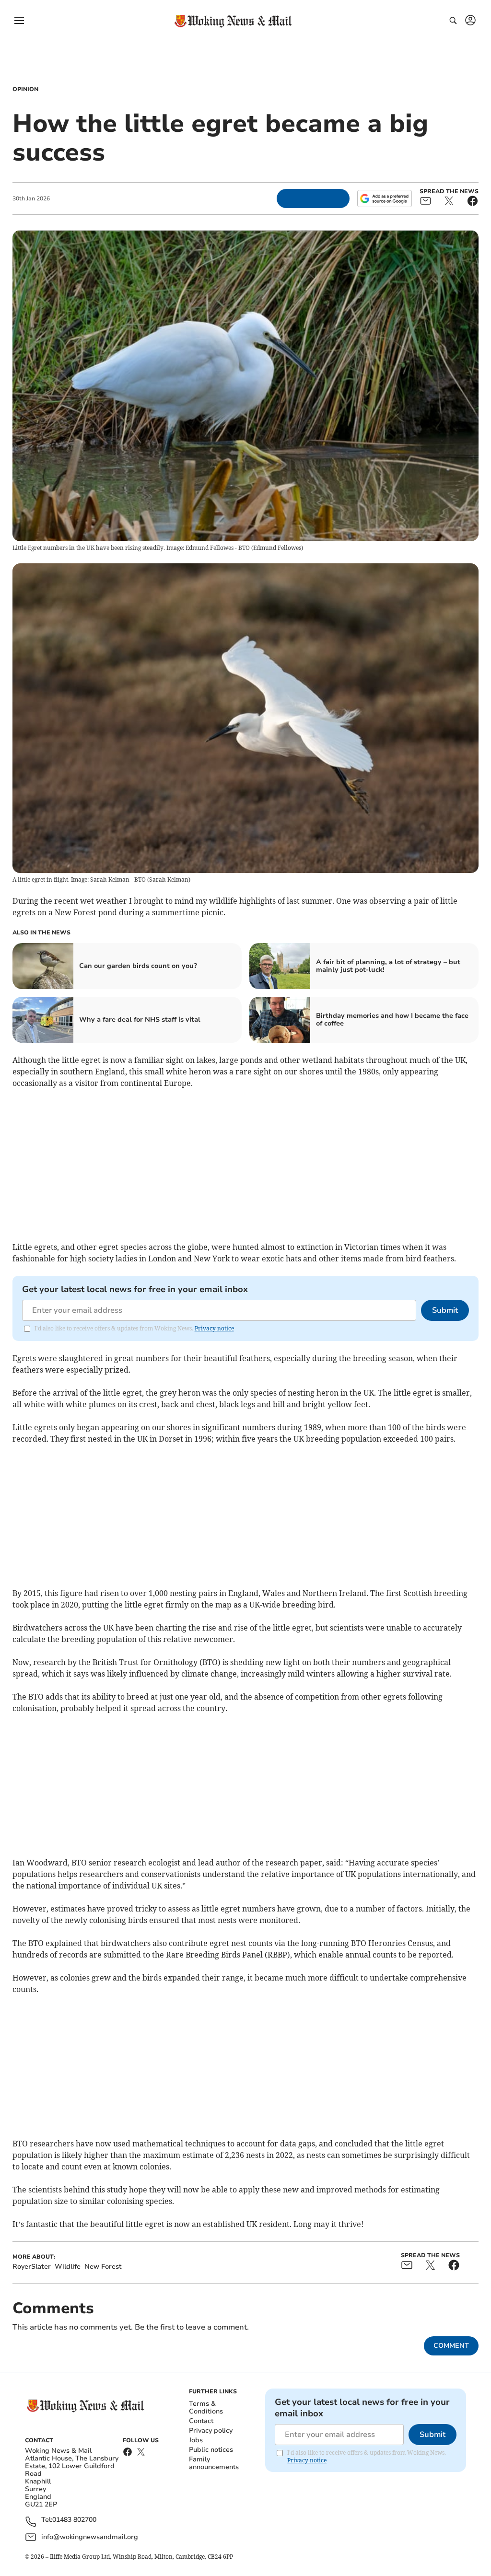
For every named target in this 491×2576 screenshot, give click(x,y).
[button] (19, 21)
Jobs (196, 2440)
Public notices (211, 2450)
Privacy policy (211, 2430)
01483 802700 (74, 2520)
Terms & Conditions (206, 2407)
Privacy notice (214, 1328)
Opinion (25, 89)
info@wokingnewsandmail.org (90, 2537)
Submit (445, 1310)
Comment (451, 2346)
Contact (201, 2421)
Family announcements (214, 2463)
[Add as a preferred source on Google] (385, 198)
